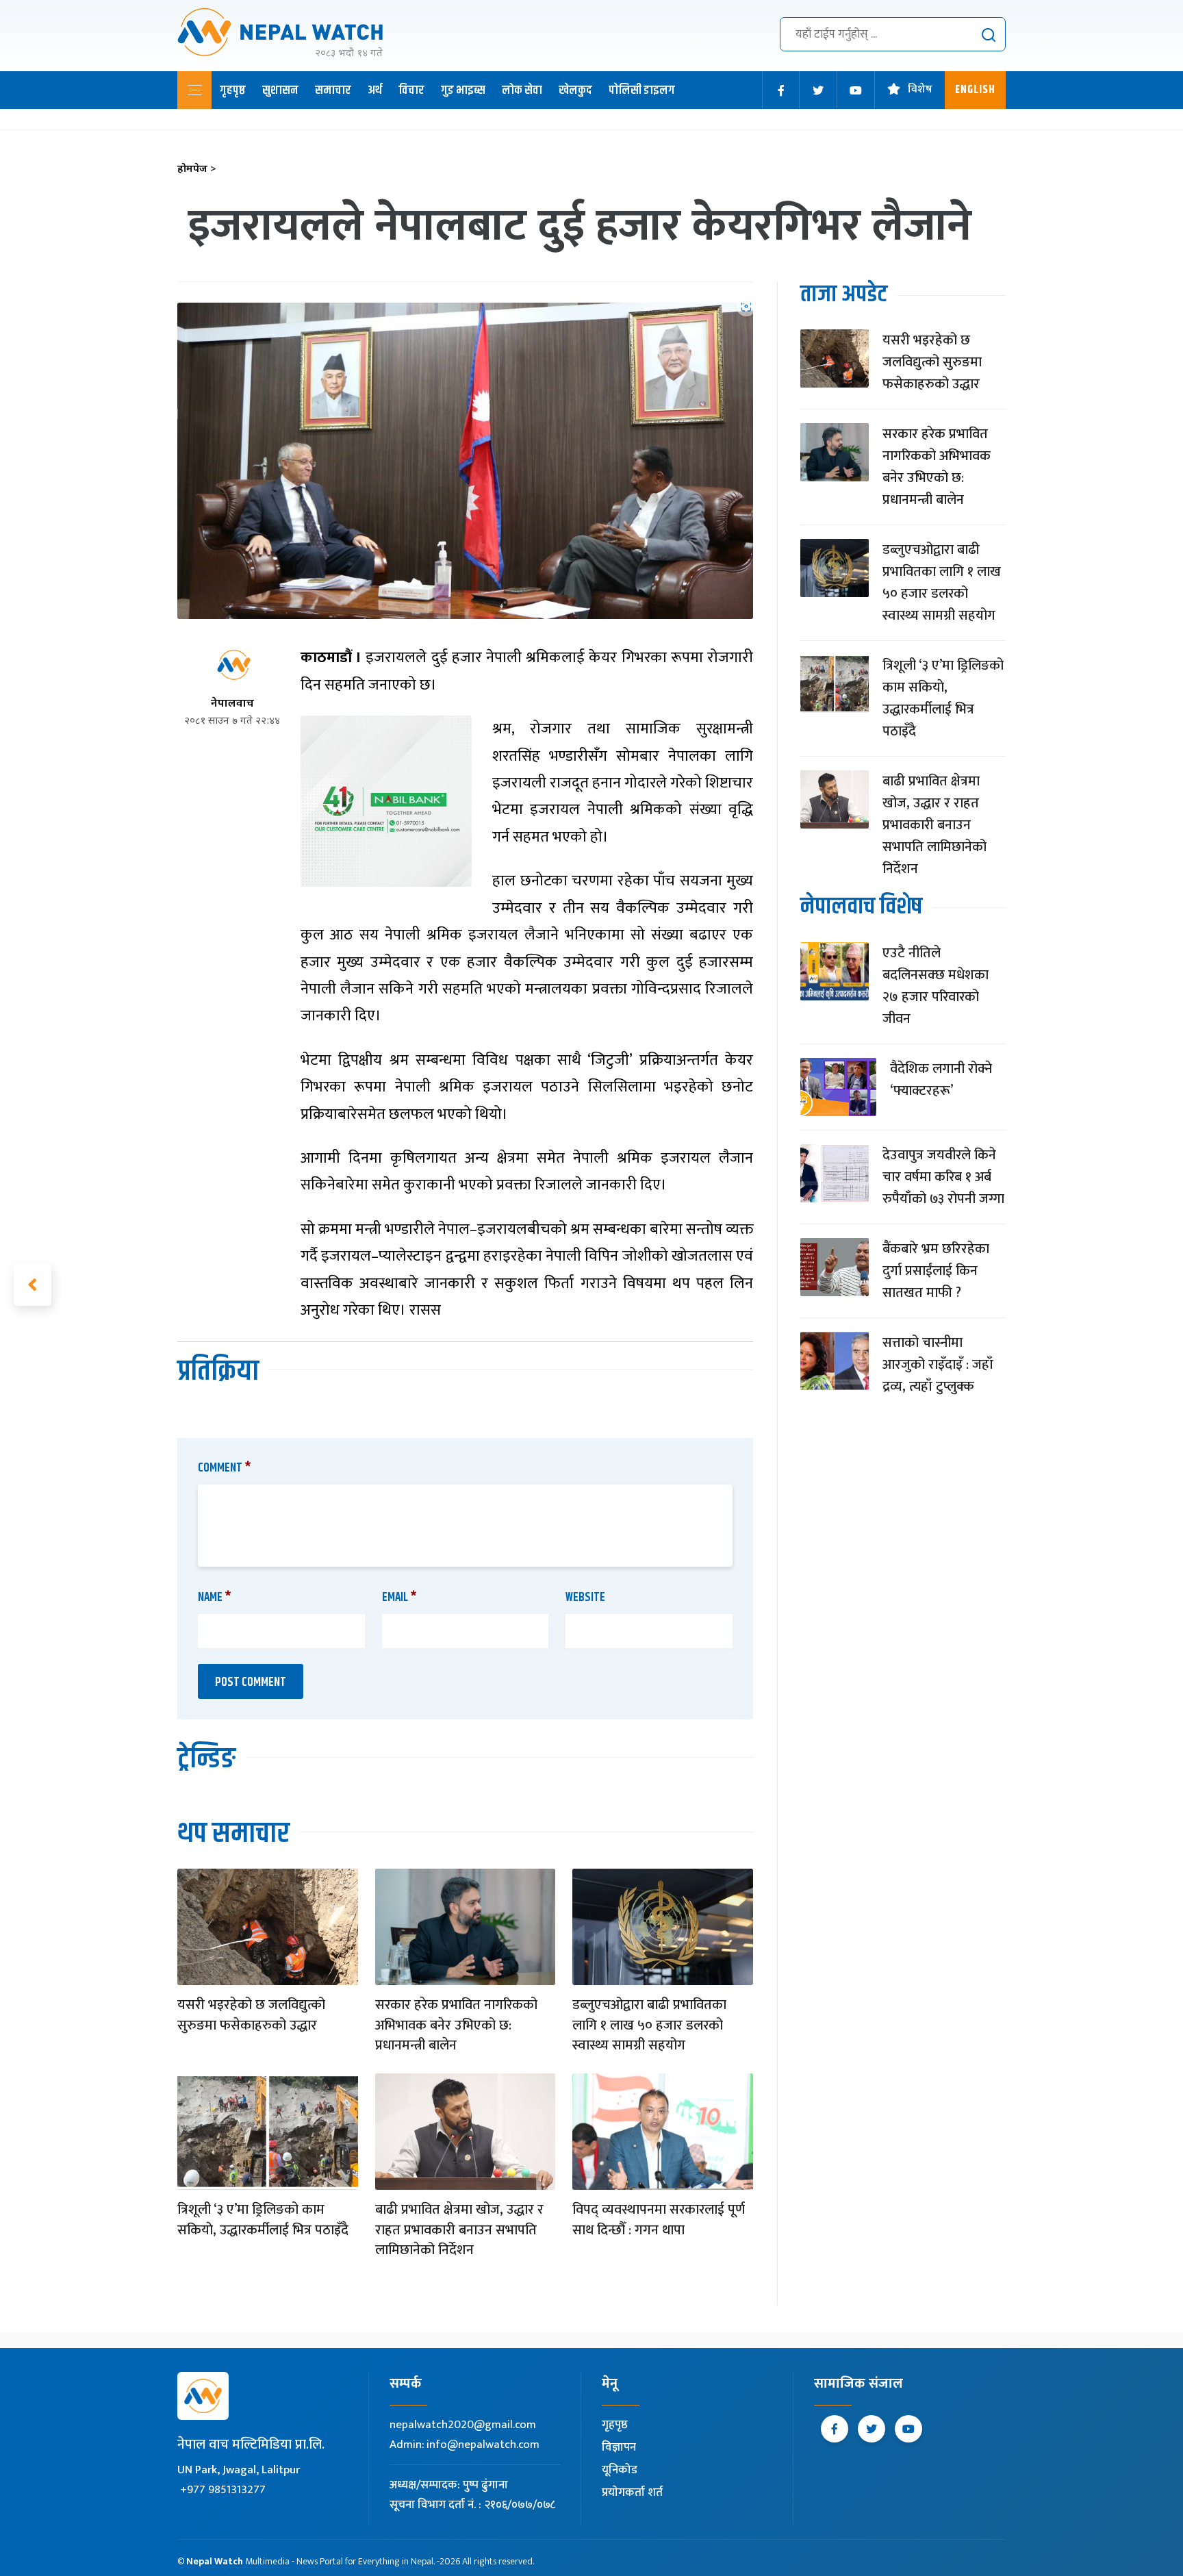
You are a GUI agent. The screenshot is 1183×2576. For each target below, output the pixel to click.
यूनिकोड (620, 2470)
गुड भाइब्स (463, 90)
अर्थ (375, 90)
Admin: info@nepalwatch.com (465, 2445)
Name (215, 1598)
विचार (411, 90)
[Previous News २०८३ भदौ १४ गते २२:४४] (33, 1285)
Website (585, 1598)
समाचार (333, 90)
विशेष (920, 90)
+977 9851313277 (223, 2490)
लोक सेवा (522, 90)
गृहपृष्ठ (233, 90)
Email (399, 1598)
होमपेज (197, 169)
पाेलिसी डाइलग (642, 90)
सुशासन (280, 90)
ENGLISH (975, 90)
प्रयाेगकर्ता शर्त (632, 2492)
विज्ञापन (619, 2447)
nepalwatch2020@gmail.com (463, 2425)
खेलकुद (575, 90)
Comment (225, 1468)
